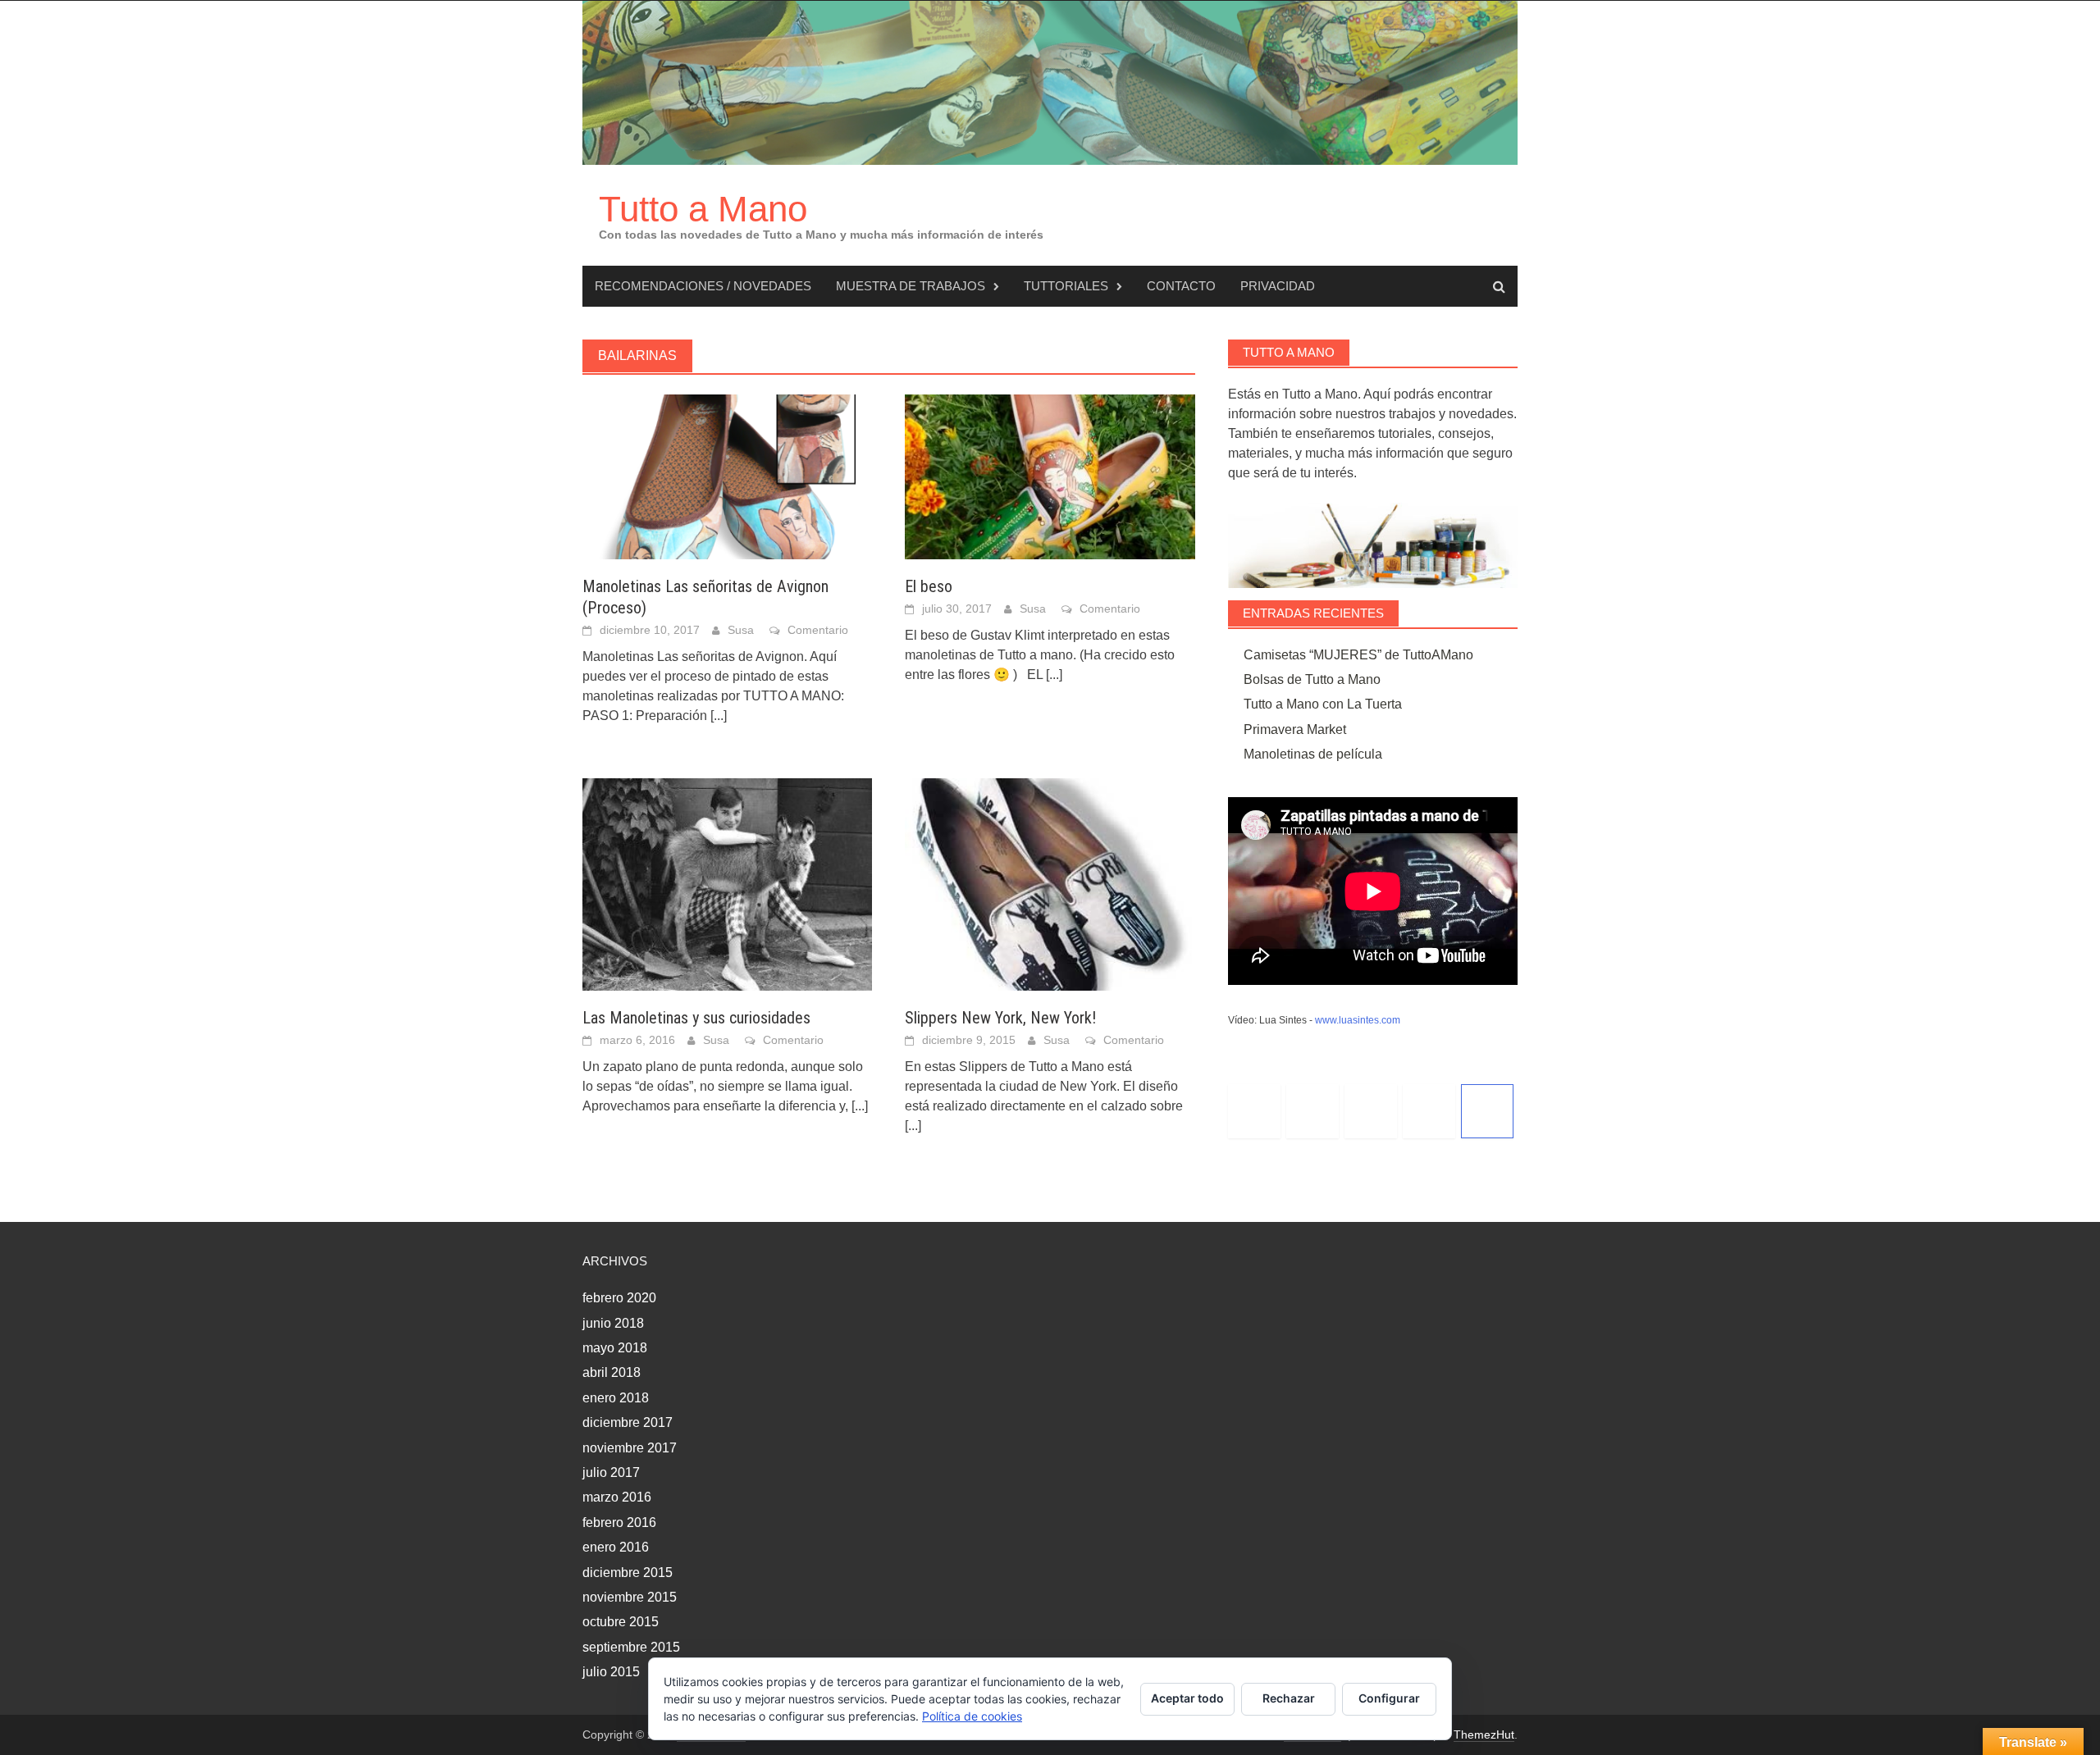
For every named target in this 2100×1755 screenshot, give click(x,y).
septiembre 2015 (631, 1647)
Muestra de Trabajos (911, 286)
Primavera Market (1295, 729)
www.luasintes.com (1358, 1020)
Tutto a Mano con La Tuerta (1323, 704)
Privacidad (1278, 286)
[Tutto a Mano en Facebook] (1312, 1111)
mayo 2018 (615, 1348)
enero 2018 (616, 1398)
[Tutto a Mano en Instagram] (1371, 1111)
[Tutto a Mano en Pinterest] (1429, 1111)
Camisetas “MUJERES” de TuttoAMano (1358, 655)
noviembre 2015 (630, 1597)
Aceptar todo (1187, 1698)
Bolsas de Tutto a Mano (1312, 679)
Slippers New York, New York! (1000, 1018)
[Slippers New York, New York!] (1050, 883)
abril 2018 (612, 1372)
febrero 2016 (619, 1523)
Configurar (1389, 1698)
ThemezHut (1484, 1734)
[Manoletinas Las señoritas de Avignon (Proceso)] (727, 476)
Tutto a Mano (703, 209)
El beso (929, 586)
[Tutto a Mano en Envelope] (1487, 1111)
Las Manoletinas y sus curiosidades (696, 1018)
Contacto (1181, 286)
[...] (719, 716)
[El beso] (1050, 476)
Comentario (818, 630)
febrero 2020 (619, 1298)
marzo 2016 (617, 1497)
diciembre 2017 (628, 1422)
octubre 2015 (621, 1622)
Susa (741, 630)
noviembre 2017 (630, 1448)
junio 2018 (613, 1323)
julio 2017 (611, 1472)
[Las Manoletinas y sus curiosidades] (727, 883)
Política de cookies (972, 1716)
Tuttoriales (1066, 286)
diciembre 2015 (628, 1573)
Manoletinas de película (1313, 754)
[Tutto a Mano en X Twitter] (1254, 1111)
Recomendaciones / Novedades (703, 286)
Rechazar (1289, 1698)
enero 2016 (616, 1547)
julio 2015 (611, 1672)
